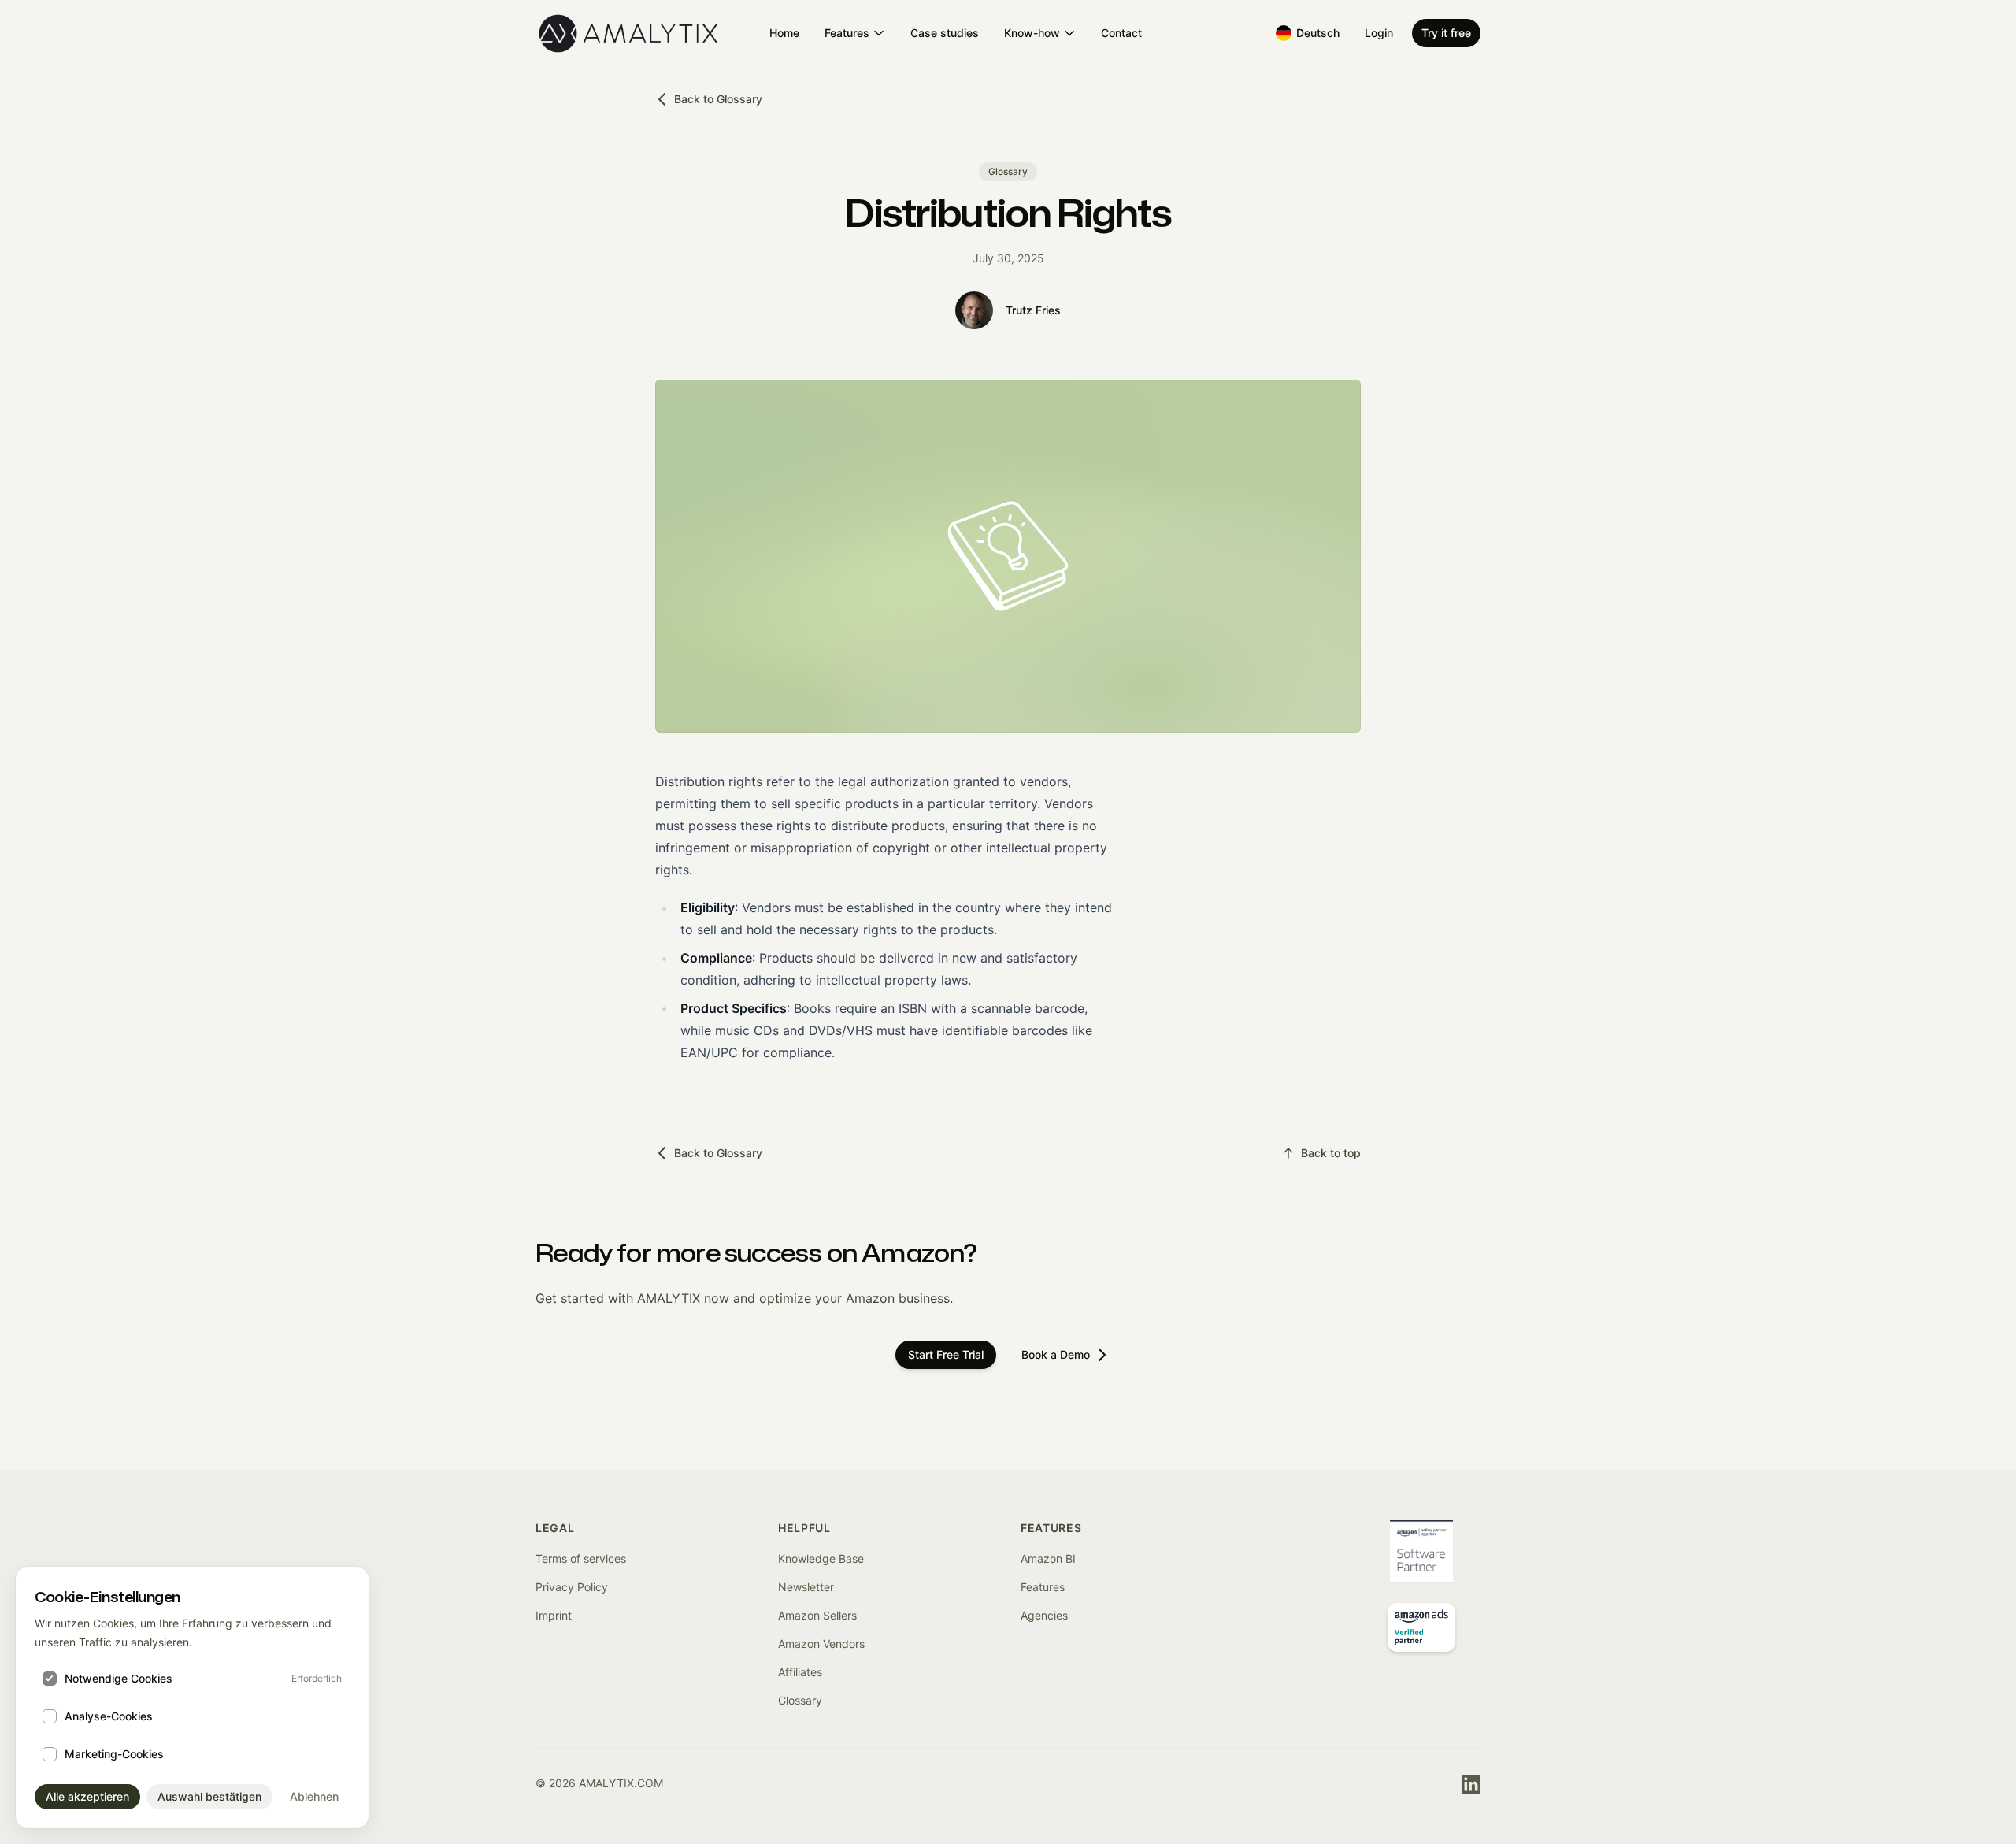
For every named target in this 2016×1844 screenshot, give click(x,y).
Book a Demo (1056, 1354)
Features (847, 33)
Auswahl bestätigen (209, 1796)
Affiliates (800, 1672)
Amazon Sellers (817, 1615)
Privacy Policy (572, 1587)
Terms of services (581, 1558)
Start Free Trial (946, 1354)
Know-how (1032, 33)
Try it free (1446, 33)
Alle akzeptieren (87, 1796)
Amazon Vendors (821, 1644)
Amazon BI (1048, 1558)
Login (1379, 33)
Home (784, 33)
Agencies (1044, 1615)
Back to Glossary (718, 99)
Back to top (1331, 1153)
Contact (1121, 33)
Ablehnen (314, 1796)
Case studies (945, 33)
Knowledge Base (821, 1558)
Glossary (800, 1700)
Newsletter (806, 1587)
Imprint (554, 1615)
